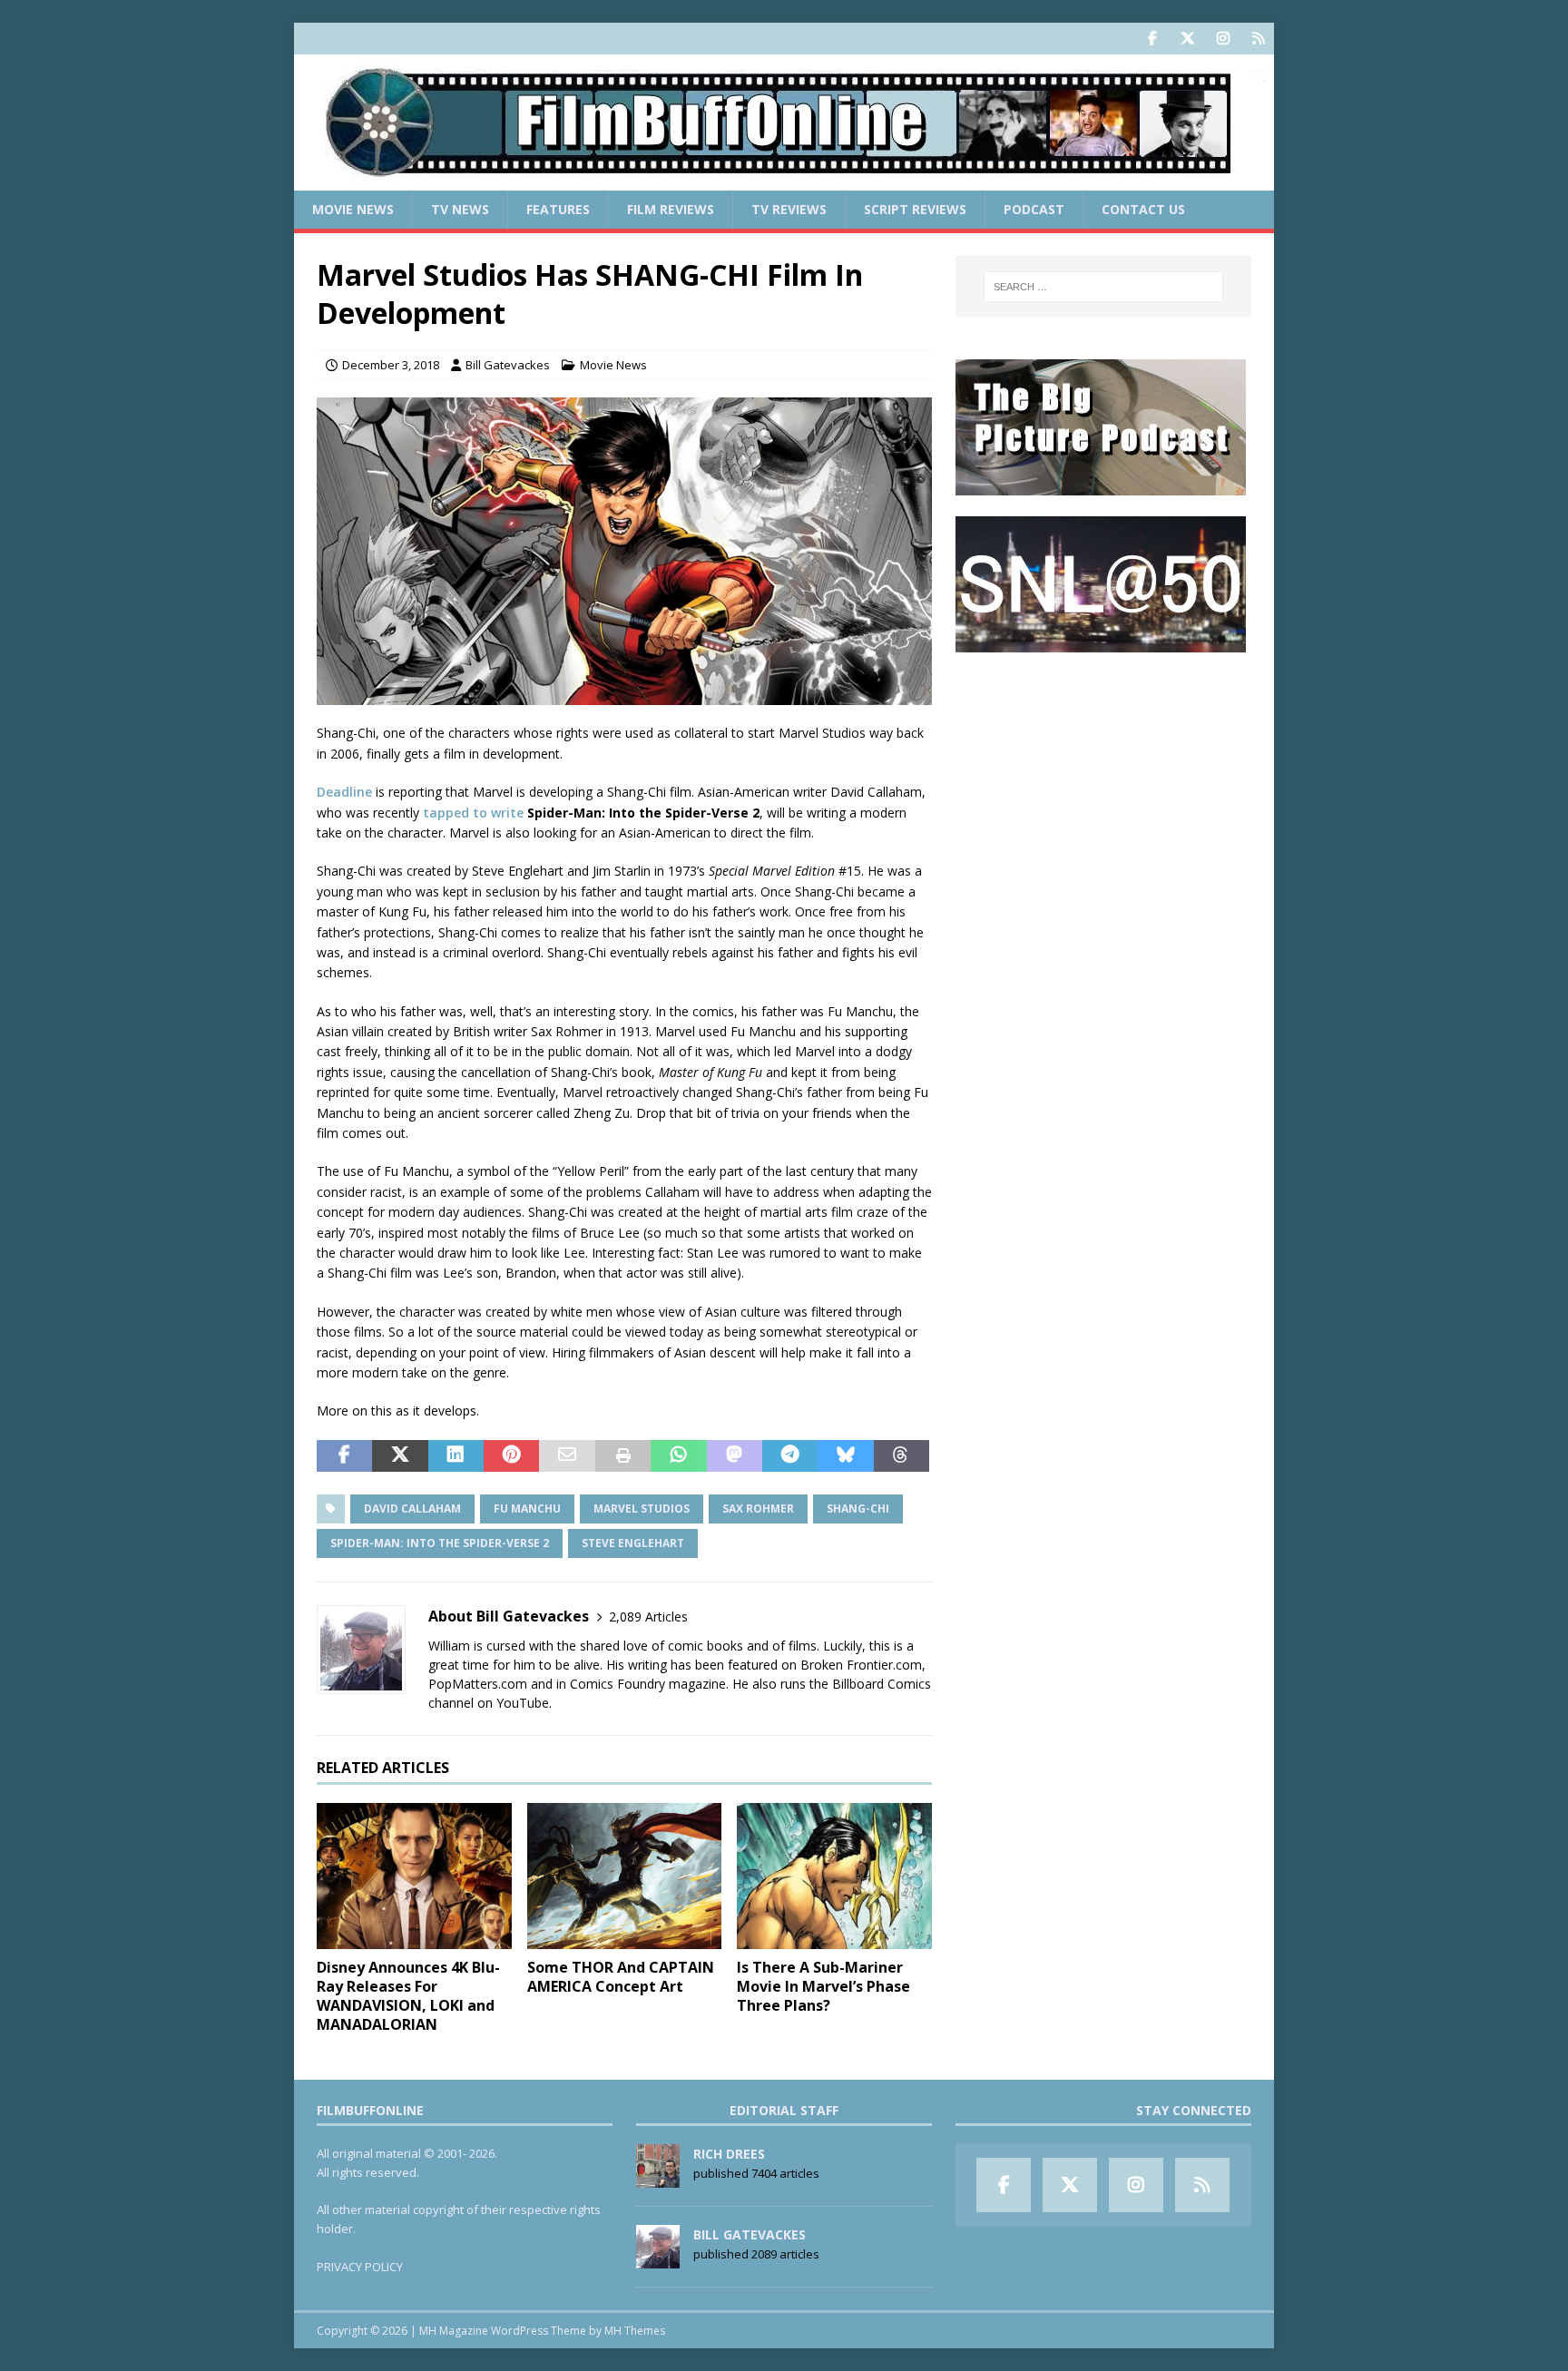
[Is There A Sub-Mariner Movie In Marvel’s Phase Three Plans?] (834, 1876)
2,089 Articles (648, 1617)
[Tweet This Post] (400, 1456)
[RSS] (1258, 39)
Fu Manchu (527, 1509)
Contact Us (1143, 209)
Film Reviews (671, 209)
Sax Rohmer (758, 1509)
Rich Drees (729, 2154)
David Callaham (412, 1509)
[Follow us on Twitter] (1187, 39)
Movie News (353, 209)
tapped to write (473, 813)
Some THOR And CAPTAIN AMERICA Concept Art (621, 1977)
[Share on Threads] (902, 1456)
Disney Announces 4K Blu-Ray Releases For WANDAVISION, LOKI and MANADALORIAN (408, 1995)
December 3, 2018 (391, 365)
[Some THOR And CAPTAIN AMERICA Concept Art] (625, 1876)
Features (558, 209)
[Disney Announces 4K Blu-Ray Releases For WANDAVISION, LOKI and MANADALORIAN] (414, 1876)
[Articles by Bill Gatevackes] (658, 2258)
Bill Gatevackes (508, 365)
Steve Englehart (633, 1543)
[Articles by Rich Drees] (658, 2178)
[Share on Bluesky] (845, 1456)
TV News (460, 209)
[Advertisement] (1103, 786)
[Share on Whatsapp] (678, 1456)
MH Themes (635, 2331)
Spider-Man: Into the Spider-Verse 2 (440, 1543)
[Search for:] (1103, 287)
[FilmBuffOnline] (784, 180)
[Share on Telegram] (790, 1456)
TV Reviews (789, 209)
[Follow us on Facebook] (1152, 39)
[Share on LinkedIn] (456, 1456)
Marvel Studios (642, 1509)
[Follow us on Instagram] (1223, 39)
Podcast (1034, 209)
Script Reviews (915, 209)
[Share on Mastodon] (735, 1456)
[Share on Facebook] (344, 1456)
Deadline (344, 792)
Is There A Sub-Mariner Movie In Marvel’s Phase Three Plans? (823, 1986)
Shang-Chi (858, 1509)
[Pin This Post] (511, 1456)
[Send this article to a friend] (567, 1456)
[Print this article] (623, 1456)
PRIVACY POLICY (360, 2267)
